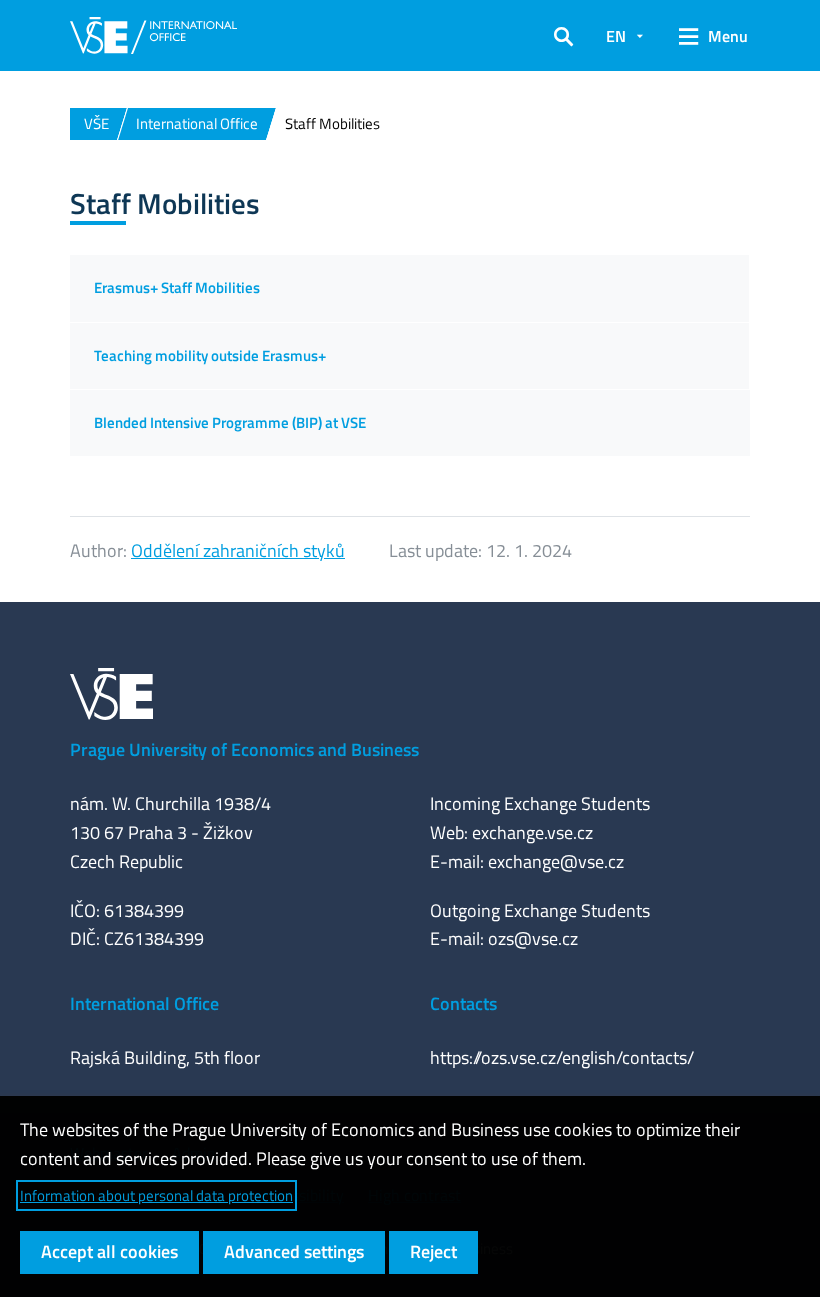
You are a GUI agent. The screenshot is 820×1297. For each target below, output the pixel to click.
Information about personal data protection (156, 1195)
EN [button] (616, 36)
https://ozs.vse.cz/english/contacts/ (562, 1057)
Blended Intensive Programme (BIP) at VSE (230, 422)
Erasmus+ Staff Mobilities (177, 287)
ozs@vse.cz (533, 938)
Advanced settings (294, 1251)
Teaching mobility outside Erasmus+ (210, 355)
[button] (563, 36)
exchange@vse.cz (556, 861)
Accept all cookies (109, 1251)
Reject (433, 1251)
